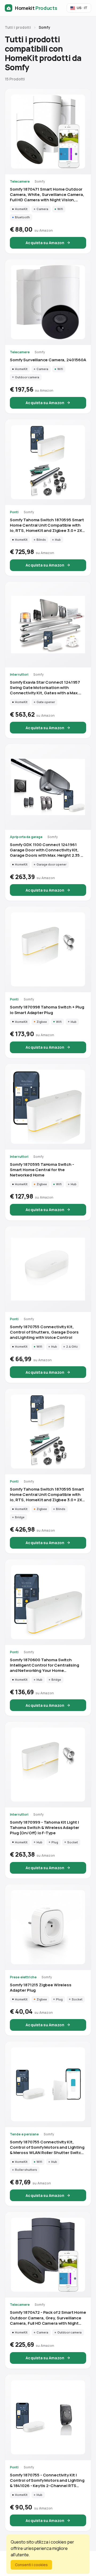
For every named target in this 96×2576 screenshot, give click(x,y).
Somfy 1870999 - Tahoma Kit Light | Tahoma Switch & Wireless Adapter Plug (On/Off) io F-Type (45, 1828)
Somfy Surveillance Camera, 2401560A (48, 360)
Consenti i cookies (31, 2565)
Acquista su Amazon (45, 243)
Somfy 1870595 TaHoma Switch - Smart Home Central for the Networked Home (42, 1170)
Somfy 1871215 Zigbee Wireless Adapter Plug (41, 1988)
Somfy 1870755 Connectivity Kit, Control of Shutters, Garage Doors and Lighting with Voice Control (44, 1332)
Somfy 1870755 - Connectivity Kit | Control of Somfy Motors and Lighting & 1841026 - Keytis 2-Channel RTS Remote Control (47, 2480)
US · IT (82, 8)
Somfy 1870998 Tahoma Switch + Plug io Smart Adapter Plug (47, 1010)
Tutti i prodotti (18, 27)
